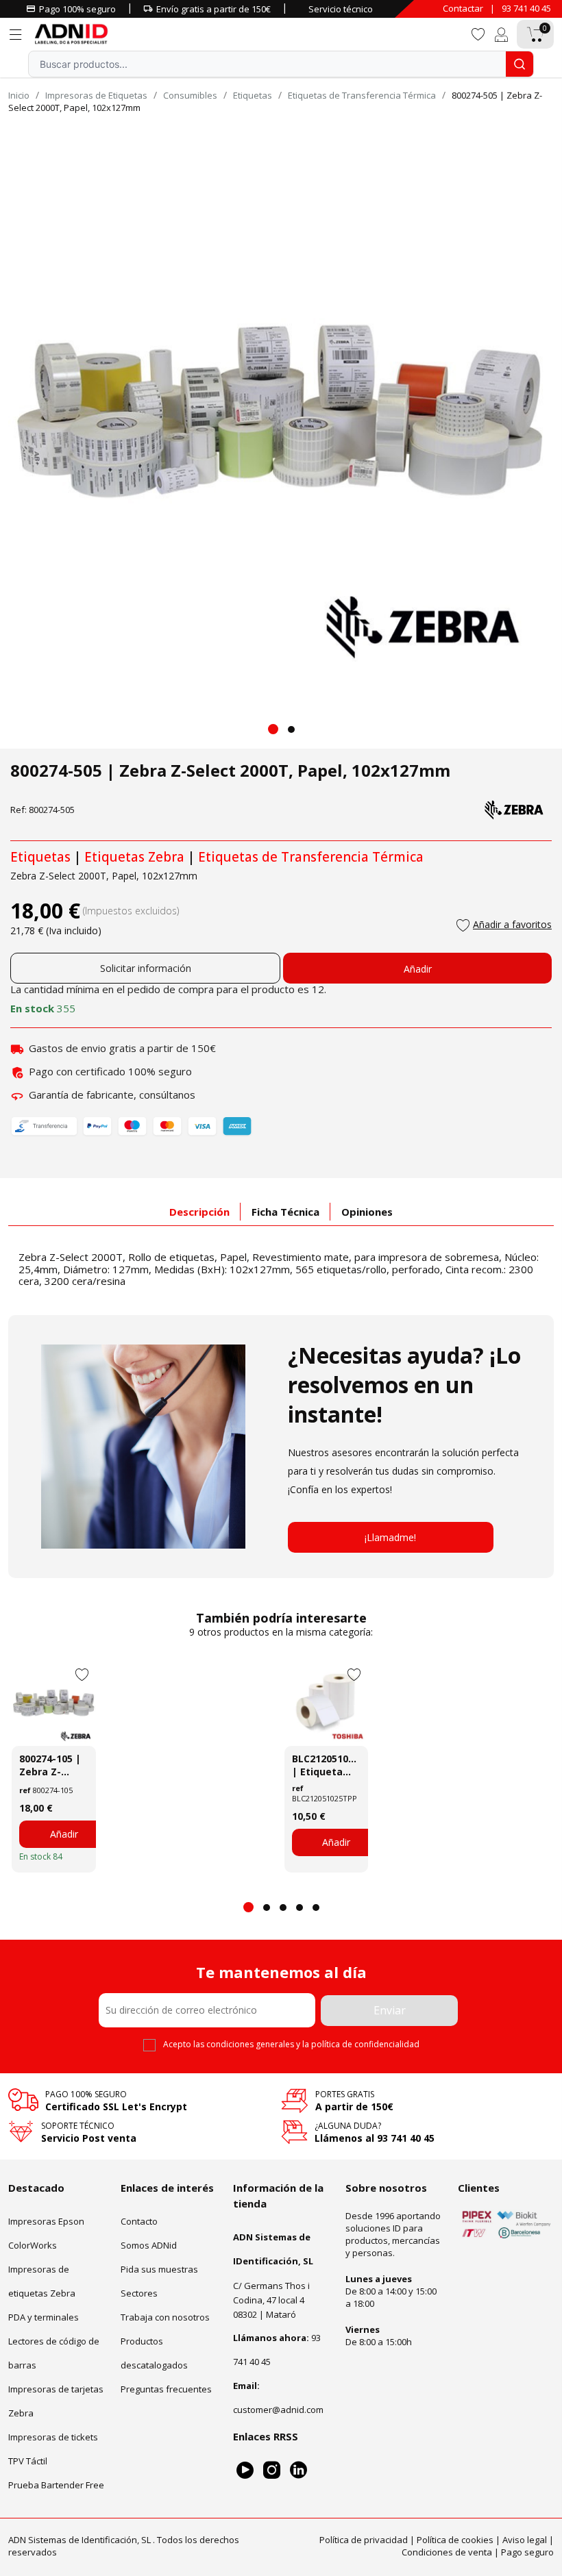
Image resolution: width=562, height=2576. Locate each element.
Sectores (139, 2293)
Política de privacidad (364, 2540)
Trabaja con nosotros (165, 2317)
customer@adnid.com (278, 2410)
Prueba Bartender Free (56, 2485)
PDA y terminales (44, 2317)
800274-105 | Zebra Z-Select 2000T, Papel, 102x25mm (52, 1765)
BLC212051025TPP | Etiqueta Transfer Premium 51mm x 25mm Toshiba (327, 1765)
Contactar (463, 8)
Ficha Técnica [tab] (285, 1212)
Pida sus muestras (159, 2269)
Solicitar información (146, 968)
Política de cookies (455, 2540)
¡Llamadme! (390, 1537)
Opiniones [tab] (367, 1212)
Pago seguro (527, 2552)
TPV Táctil (28, 2461)
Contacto (139, 2221)
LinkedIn (298, 2470)
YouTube (245, 2470)
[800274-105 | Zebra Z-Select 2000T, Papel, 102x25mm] (54, 1704)
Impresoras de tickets (53, 2437)
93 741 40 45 (526, 8)
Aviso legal (525, 2540)
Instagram (272, 2470)
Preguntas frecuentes (166, 2389)
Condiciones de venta (447, 2552)
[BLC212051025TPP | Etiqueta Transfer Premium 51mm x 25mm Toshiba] (327, 1704)
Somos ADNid (149, 2245)
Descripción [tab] (199, 1212)
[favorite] (478, 33)
